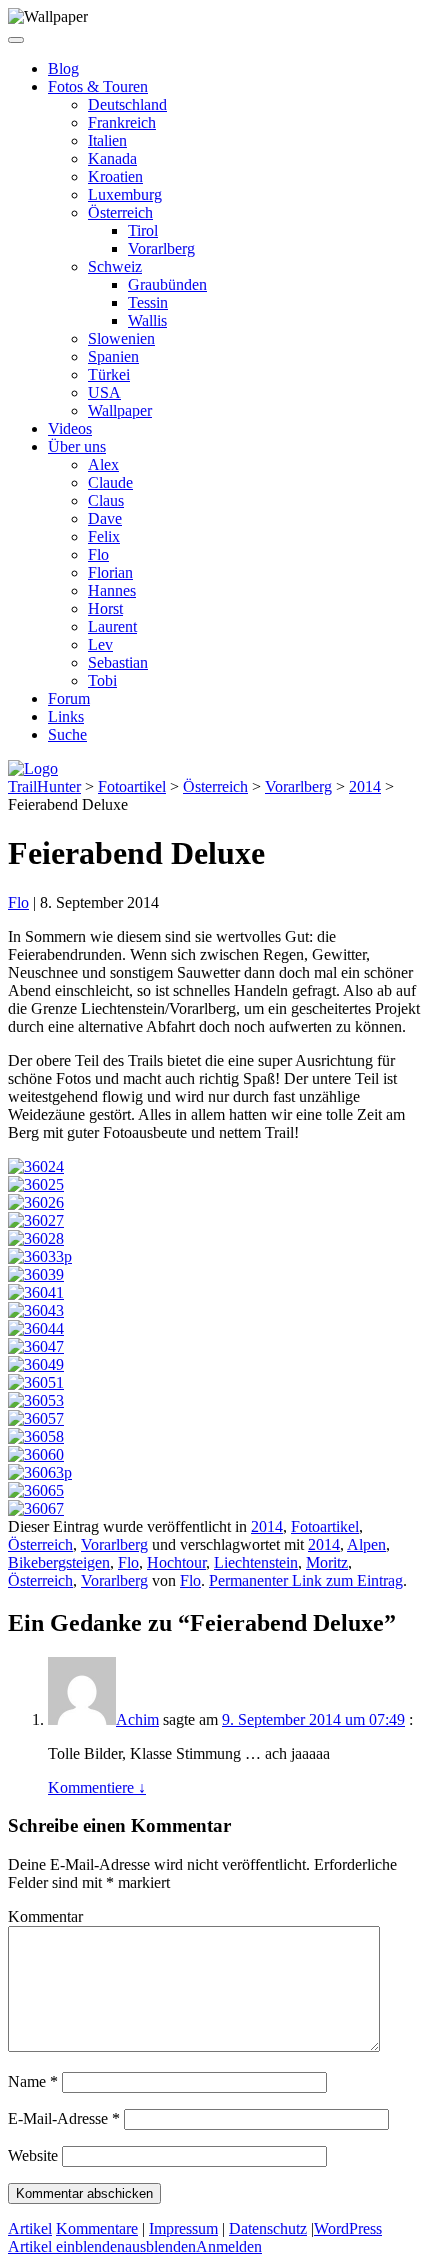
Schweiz (115, 266)
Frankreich (122, 122)
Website (33, 2155)
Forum (69, 698)
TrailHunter (44, 786)
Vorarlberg (161, 248)
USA (104, 392)
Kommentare (97, 2228)
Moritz (327, 1562)
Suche (67, 734)
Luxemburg (125, 194)
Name (33, 2081)
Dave (105, 518)
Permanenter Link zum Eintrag (306, 1580)
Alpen (366, 1544)
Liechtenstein (256, 1562)
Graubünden (167, 284)
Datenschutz (268, 2228)
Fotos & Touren (98, 86)
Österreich (120, 212)
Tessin (148, 302)
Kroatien (115, 176)
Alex (103, 464)
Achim (137, 1719)
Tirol (143, 230)
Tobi (102, 680)
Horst (105, 608)
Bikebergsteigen (59, 1562)
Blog (63, 68)
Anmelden (229, 2246)
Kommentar (45, 1916)
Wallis (147, 320)
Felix (104, 536)
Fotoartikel (132, 786)
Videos (70, 428)
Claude (110, 482)
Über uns (77, 446)
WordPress (348, 2228)
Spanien (113, 356)
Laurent (112, 626)
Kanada (112, 158)
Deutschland (127, 104)
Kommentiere (97, 1787)
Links (66, 716)
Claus (106, 500)
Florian (110, 572)
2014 (365, 786)
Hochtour (176, 1562)
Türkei (109, 374)
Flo (98, 554)
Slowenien (121, 338)
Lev (100, 644)
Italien (107, 140)
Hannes (112, 590)
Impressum (183, 2228)
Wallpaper (120, 410)
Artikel (30, 2228)
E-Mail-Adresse (64, 2118)
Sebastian (118, 662)
